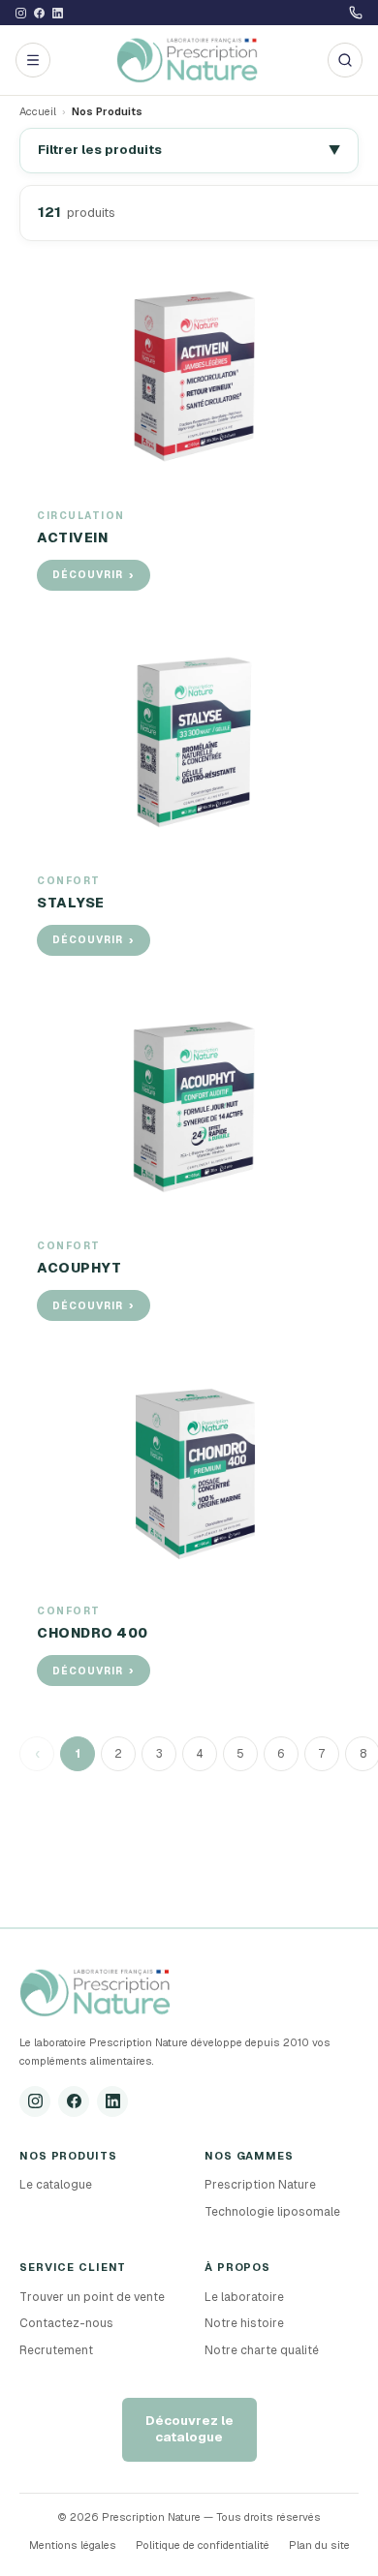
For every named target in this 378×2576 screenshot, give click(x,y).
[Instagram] (35, 2101)
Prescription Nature (260, 2185)
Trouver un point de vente (92, 2297)
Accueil (38, 111)
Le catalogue (56, 2185)
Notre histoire (244, 2323)
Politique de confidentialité (203, 2545)
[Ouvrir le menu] (33, 60)
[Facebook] (74, 2101)
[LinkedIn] (112, 2101)
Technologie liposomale (272, 2212)
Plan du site (319, 2545)
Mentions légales (73, 2545)
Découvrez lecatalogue (189, 2429)
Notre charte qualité (262, 2350)
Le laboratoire (244, 2297)
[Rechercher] (345, 60)
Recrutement (56, 2350)
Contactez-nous (66, 2323)
